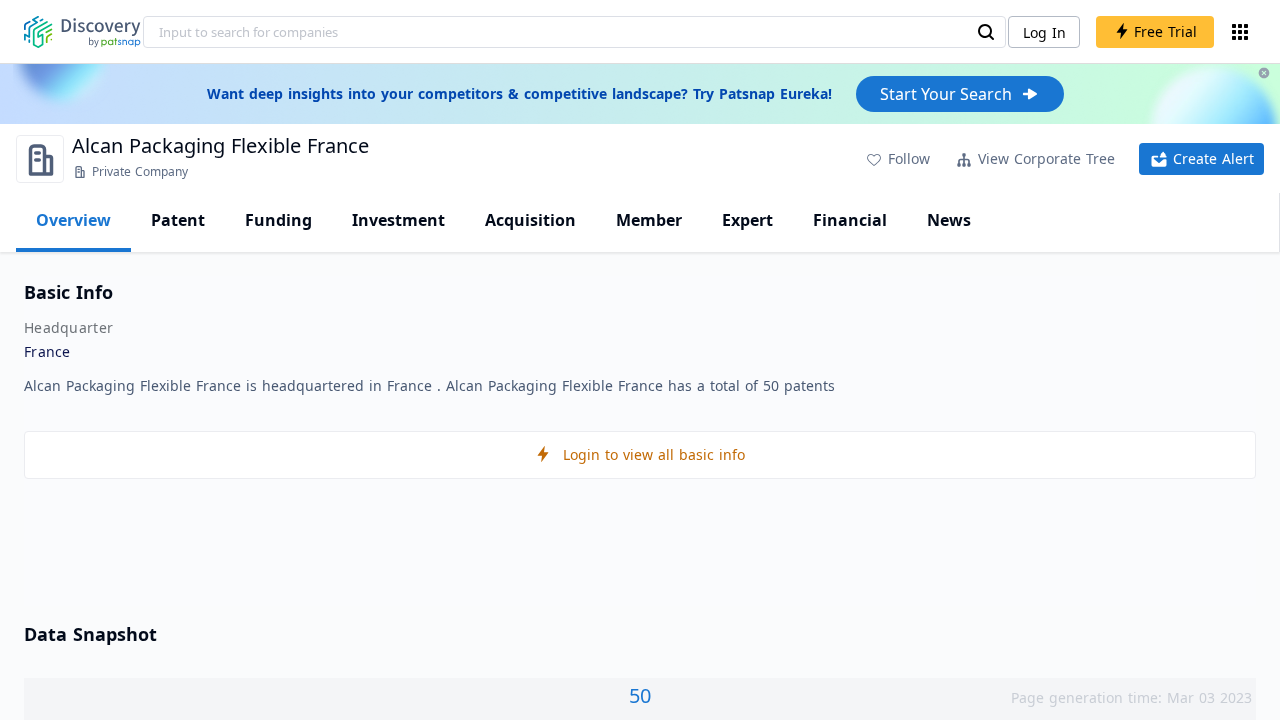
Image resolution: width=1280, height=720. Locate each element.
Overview (73, 220)
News (949, 220)
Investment (398, 220)
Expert (747, 220)
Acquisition (530, 220)
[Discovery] (82, 32)
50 (640, 695)
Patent (178, 220)
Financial (850, 220)
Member (649, 220)
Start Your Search (946, 94)
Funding (278, 220)
